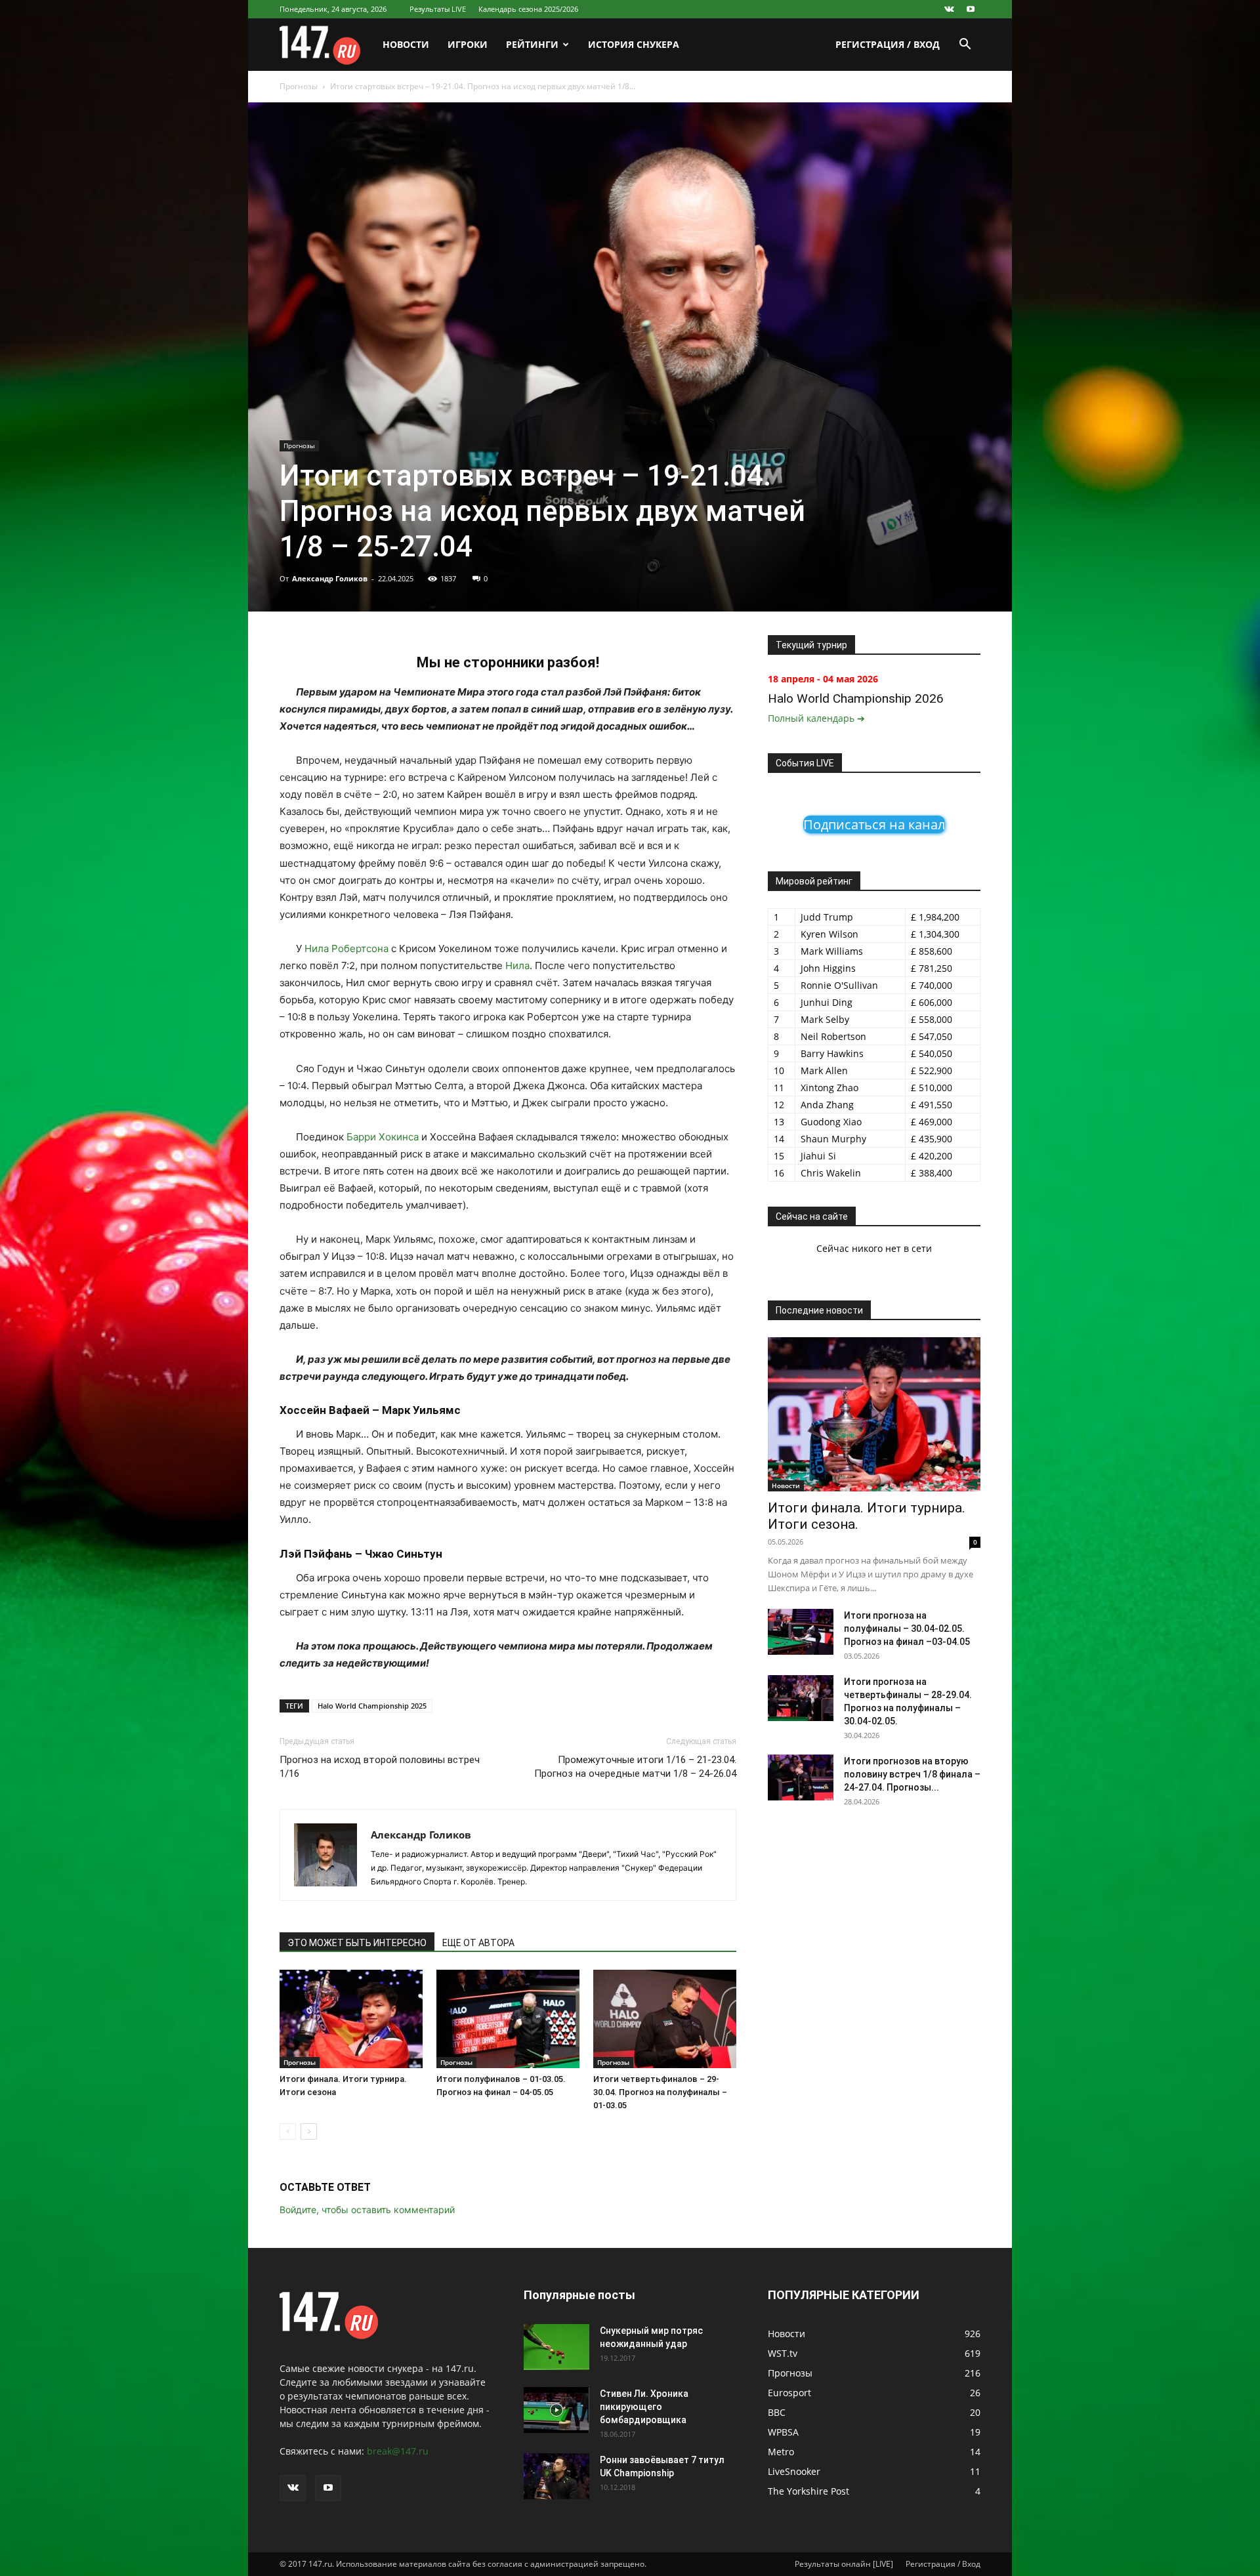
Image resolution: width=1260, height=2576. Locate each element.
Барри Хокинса (383, 1137)
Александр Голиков (330, 578)
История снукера (634, 44)
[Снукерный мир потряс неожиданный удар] (556, 2347)
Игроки (468, 44)
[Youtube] (971, 9)
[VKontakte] (949, 9)
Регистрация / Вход (888, 44)
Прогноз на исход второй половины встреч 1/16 (380, 1767)
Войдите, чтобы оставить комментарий (367, 2210)
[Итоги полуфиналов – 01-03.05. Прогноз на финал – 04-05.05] (508, 2019)
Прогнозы (299, 86)
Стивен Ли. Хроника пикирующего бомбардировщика (644, 2407)
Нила (517, 966)
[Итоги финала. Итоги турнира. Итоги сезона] (351, 2019)
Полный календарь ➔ (816, 718)
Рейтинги (532, 44)
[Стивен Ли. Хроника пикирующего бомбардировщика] (556, 2410)
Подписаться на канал (874, 824)
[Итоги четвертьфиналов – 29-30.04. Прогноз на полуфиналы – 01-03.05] (665, 2019)
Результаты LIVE (438, 9)
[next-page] (309, 2131)
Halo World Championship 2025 (372, 1706)
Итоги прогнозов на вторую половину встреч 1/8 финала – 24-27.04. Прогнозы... (912, 1774)
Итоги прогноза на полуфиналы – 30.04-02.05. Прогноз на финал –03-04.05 (907, 1629)
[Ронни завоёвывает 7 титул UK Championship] (556, 2476)
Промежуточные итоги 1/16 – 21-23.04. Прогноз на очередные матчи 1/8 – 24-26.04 (635, 1767)
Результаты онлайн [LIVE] (844, 2564)
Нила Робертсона (346, 948)
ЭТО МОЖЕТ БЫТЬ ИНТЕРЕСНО (357, 1943)
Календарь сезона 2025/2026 (528, 9)
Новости (406, 44)
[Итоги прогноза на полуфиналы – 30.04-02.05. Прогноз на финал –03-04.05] (801, 1632)
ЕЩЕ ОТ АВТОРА (478, 1943)
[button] (965, 46)
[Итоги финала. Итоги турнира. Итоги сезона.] (874, 1414)
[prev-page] (288, 2131)
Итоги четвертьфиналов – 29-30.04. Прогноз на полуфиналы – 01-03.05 (660, 2092)
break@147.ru (398, 2451)
